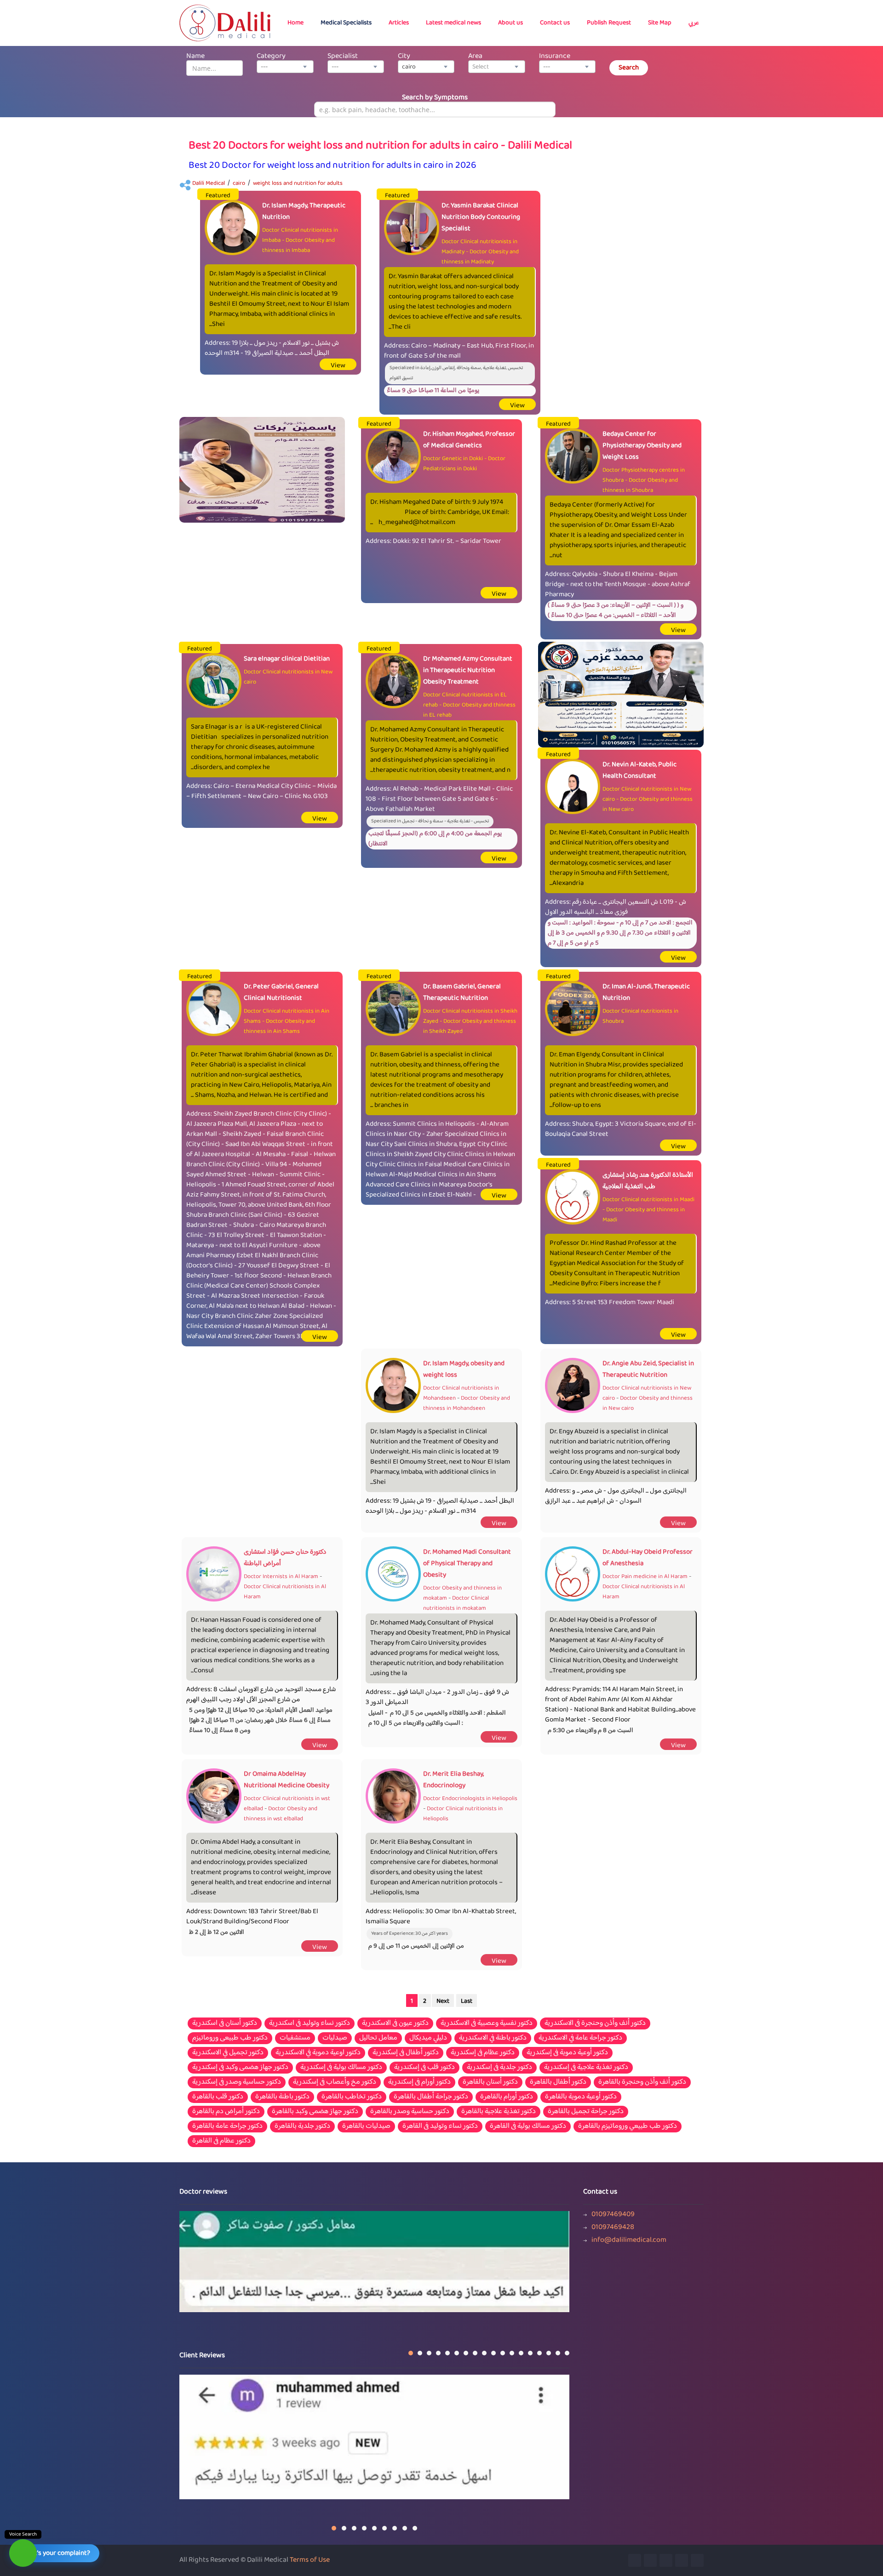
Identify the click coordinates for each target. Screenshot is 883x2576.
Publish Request (609, 23)
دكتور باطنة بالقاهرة (282, 2097)
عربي (694, 23)
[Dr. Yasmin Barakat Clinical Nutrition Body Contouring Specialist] (262, 470)
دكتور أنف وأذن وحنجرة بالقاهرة (642, 2082)
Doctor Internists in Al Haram (281, 1577)
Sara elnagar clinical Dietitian (287, 659)
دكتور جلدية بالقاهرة (302, 2126)
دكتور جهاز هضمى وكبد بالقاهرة (315, 2112)
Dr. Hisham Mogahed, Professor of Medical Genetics (469, 440)
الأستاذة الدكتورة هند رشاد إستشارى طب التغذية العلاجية (648, 1181)
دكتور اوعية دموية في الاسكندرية (318, 2053)
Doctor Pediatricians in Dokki (464, 464)
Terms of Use (310, 2560)
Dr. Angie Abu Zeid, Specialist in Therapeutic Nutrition (648, 1369)
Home (295, 23)
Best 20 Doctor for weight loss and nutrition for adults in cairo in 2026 (333, 166)
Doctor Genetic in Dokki (453, 459)
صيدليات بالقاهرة (366, 2126)
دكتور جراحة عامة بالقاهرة (227, 2126)
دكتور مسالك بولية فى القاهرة (528, 2126)
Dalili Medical (209, 183)
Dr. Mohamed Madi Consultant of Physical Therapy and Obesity (467, 1564)
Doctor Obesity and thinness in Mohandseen (467, 1403)
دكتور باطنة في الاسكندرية (493, 2038)
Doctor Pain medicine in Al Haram (645, 1577)
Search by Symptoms (435, 98)
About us (510, 23)
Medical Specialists (346, 23)
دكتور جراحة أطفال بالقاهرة (431, 2097)
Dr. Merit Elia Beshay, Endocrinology (453, 1780)
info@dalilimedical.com (629, 2240)
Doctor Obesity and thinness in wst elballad (281, 1814)
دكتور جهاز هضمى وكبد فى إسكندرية (240, 2068)
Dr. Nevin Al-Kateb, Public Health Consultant (639, 770)
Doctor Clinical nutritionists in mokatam (456, 1603)
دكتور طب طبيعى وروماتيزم (230, 2038)
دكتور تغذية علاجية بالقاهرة (499, 2112)
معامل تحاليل (378, 2038)
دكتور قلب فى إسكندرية (424, 2068)
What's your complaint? (56, 2553)
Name (195, 56)
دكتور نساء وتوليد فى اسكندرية (310, 2023)
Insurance (555, 56)
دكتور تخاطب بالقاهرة (352, 2097)
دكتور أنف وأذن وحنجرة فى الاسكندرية (595, 2023)
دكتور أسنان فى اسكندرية (225, 2023)
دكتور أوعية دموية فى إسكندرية (567, 2053)
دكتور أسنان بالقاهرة (490, 2082)
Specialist (343, 56)
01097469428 (613, 2228)
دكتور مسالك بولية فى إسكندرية (341, 2068)
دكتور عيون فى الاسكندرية (395, 2023)
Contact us (555, 23)
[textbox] (496, 67)
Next (443, 2001)
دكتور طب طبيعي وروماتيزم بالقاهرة (628, 2126)
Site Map (660, 23)
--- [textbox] (264, 67)
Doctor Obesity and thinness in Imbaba (298, 245)
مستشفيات (295, 2038)
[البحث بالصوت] (23, 2553)
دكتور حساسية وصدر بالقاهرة (410, 2112)
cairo (239, 183)
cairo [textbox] (409, 67)
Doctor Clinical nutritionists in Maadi (648, 1200)
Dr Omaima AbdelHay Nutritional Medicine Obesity (287, 1780)
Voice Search (23, 2534)
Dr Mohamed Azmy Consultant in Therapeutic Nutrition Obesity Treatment (468, 670)
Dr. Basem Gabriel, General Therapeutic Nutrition (462, 992)
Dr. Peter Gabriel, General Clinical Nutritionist (281, 992)
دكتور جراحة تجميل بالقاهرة (586, 2112)
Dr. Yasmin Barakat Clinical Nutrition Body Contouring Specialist (481, 217)
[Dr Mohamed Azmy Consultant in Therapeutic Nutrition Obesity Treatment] (621, 695)
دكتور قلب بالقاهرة (218, 2097)
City (404, 56)
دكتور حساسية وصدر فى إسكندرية (237, 2082)
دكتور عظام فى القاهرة (221, 2141)
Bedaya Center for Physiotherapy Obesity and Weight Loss (642, 446)
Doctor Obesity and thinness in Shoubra (640, 485)
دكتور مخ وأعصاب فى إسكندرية (335, 2082)
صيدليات (335, 2038)
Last (467, 2001)
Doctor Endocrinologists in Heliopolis (470, 1799)
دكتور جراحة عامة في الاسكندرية (580, 2038)
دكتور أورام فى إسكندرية (419, 2082)
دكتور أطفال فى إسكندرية (406, 2053)
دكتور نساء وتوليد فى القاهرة (440, 2126)
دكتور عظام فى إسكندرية (483, 2053)
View (338, 366)
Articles (399, 23)
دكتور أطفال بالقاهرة (558, 2082)
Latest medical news (453, 23)
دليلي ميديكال (428, 2038)
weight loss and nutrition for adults (298, 183)
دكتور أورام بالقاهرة (507, 2097)
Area (475, 56)
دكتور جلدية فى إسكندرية (499, 2068)
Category (271, 56)
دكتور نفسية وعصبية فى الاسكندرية (487, 2023)
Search (629, 68)
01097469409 (613, 2215)
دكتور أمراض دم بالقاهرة (226, 2112)
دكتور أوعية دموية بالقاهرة (581, 2097)
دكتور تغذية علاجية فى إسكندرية (586, 2068)
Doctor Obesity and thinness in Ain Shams (279, 1026)
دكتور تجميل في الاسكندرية (228, 2053)
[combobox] (285, 67)
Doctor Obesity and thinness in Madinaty (480, 257)
